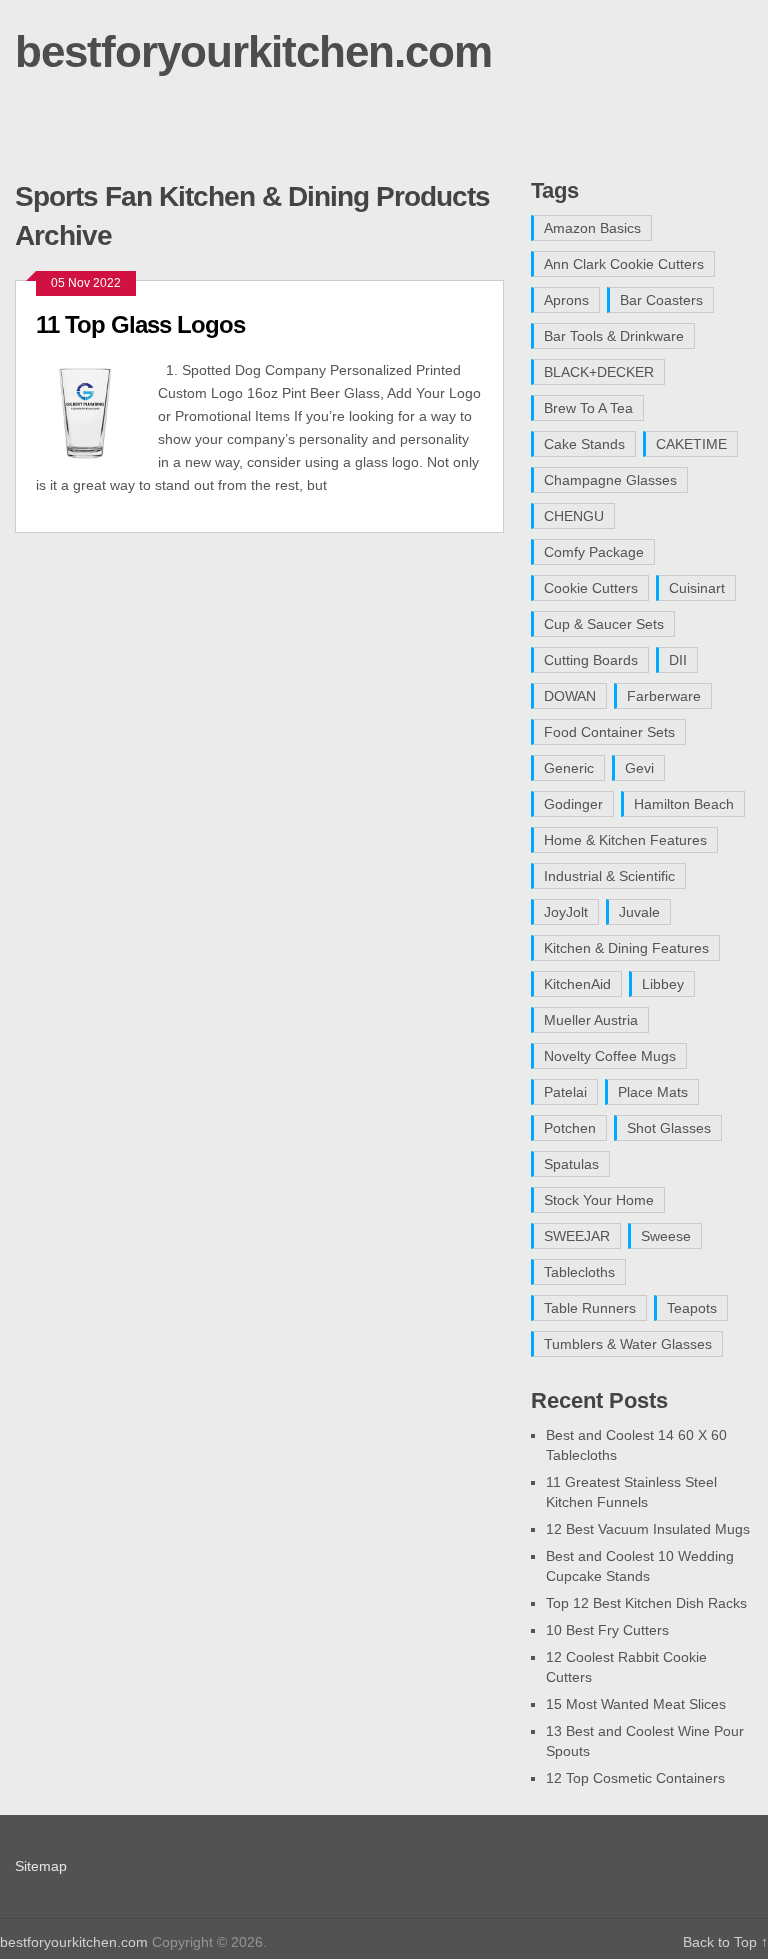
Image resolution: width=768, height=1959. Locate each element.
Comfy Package (594, 552)
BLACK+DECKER (599, 372)
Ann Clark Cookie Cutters (624, 264)
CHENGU (574, 516)
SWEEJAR (577, 1236)
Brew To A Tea (588, 408)
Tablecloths (579, 1272)
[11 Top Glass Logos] (97, 410)
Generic (569, 768)
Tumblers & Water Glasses (628, 1344)
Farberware (664, 696)
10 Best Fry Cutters (607, 1630)
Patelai (565, 1092)
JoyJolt (566, 912)
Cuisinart (697, 588)
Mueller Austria (591, 1020)
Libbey (663, 984)
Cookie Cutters (591, 588)
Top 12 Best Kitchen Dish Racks (646, 1603)
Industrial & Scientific (609, 876)
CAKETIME (691, 444)
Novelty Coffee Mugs (610, 1056)
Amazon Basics (592, 228)
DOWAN (570, 696)
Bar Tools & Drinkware (614, 336)
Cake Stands (584, 444)
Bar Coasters (661, 300)
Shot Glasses (669, 1128)
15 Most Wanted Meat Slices (636, 1704)
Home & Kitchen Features (625, 840)
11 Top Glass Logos (140, 324)
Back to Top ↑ (725, 1942)
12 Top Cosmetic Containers (635, 1778)
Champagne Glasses (610, 480)
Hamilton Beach (684, 804)
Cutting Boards (591, 660)
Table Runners (590, 1308)
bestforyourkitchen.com (253, 51)
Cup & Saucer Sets (604, 624)
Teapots (692, 1308)
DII (678, 660)
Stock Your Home (599, 1200)
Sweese (666, 1236)
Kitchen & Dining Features (626, 948)
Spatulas (571, 1164)
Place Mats (653, 1092)
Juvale (639, 912)
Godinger (573, 804)
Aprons (566, 300)
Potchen (570, 1128)
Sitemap (41, 1866)
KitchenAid (577, 984)
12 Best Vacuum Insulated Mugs (648, 1529)
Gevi (639, 768)
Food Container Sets (609, 732)
